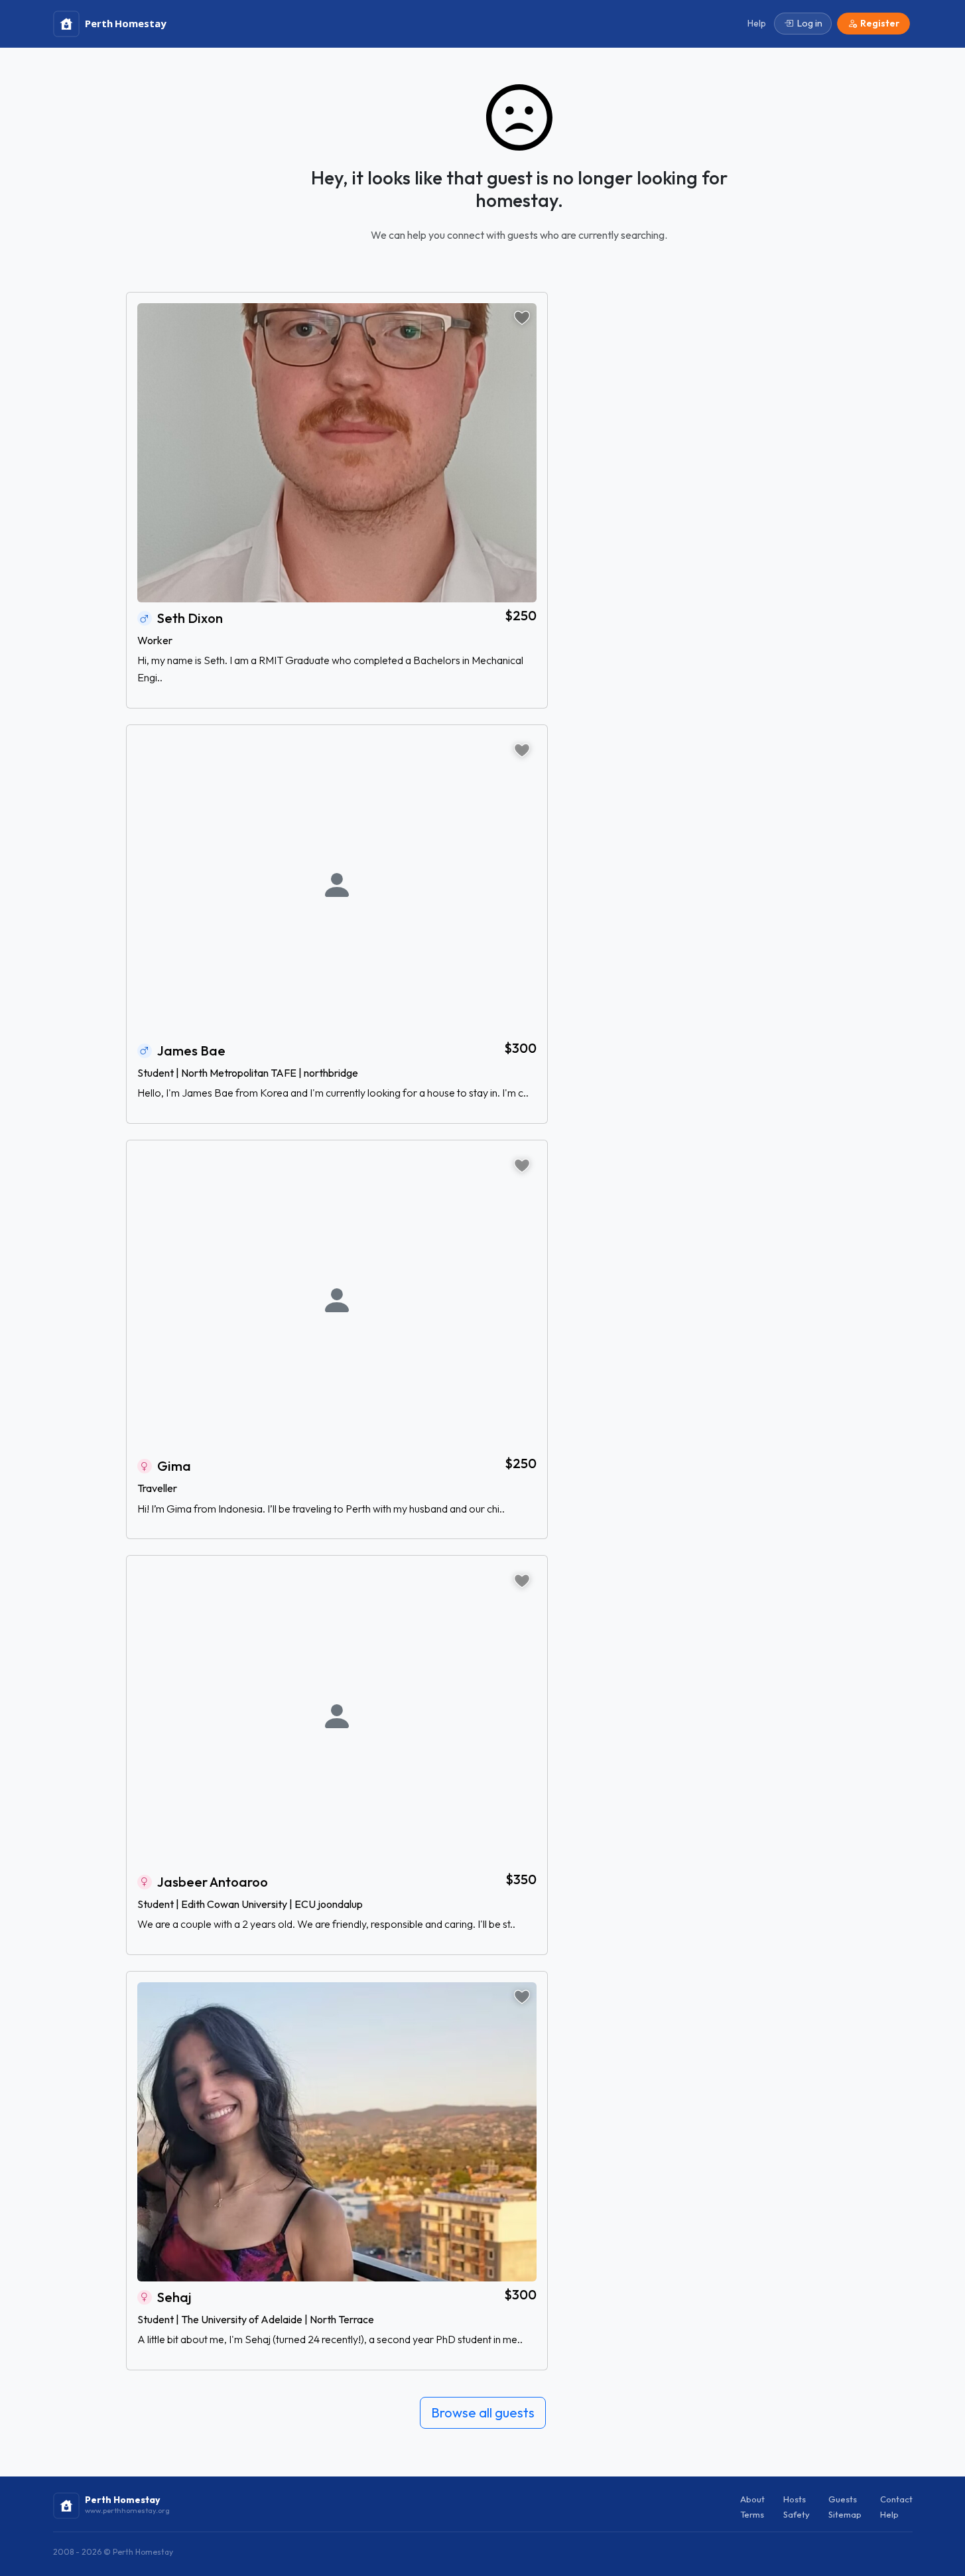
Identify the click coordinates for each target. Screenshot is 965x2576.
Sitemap (845, 2514)
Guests (843, 2499)
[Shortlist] (522, 318)
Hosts (795, 2499)
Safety (797, 2514)
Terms (752, 2514)
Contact (896, 2499)
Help (889, 2514)
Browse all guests (483, 2412)
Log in (810, 23)
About (752, 2499)
